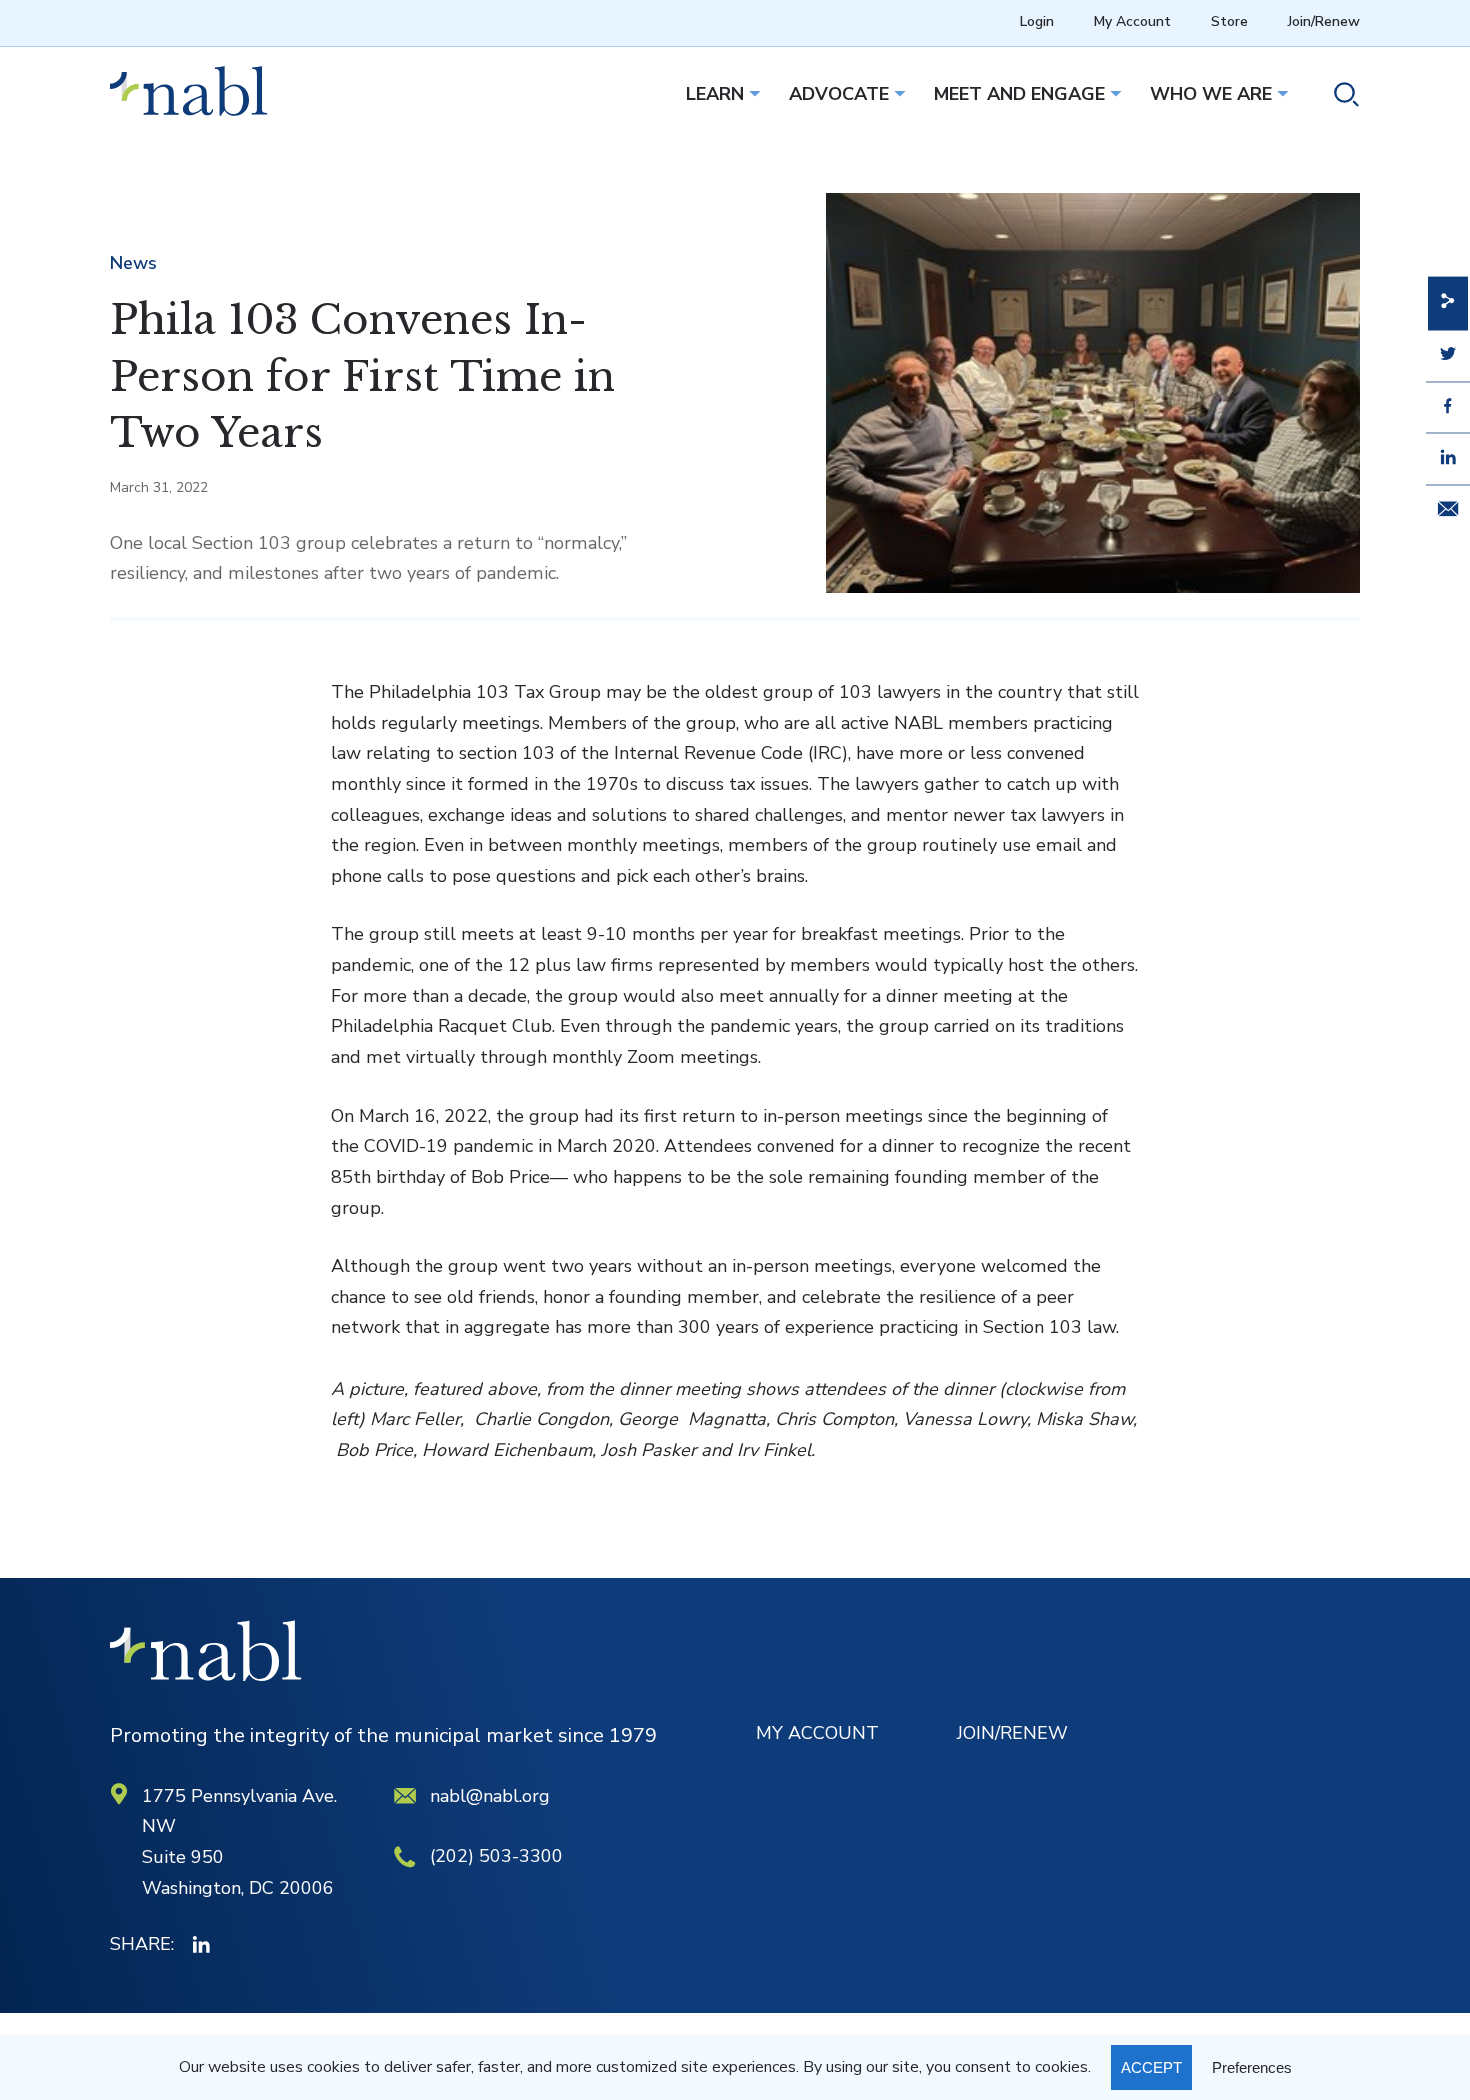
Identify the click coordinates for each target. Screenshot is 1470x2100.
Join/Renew (1324, 21)
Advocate (839, 94)
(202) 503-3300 (496, 1856)
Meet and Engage (1019, 94)
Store (1229, 21)
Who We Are (1211, 94)
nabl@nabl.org (490, 1796)
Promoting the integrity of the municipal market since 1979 (383, 1735)
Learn (715, 94)
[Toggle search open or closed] (1338, 97)
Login (1037, 21)
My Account (1132, 21)
